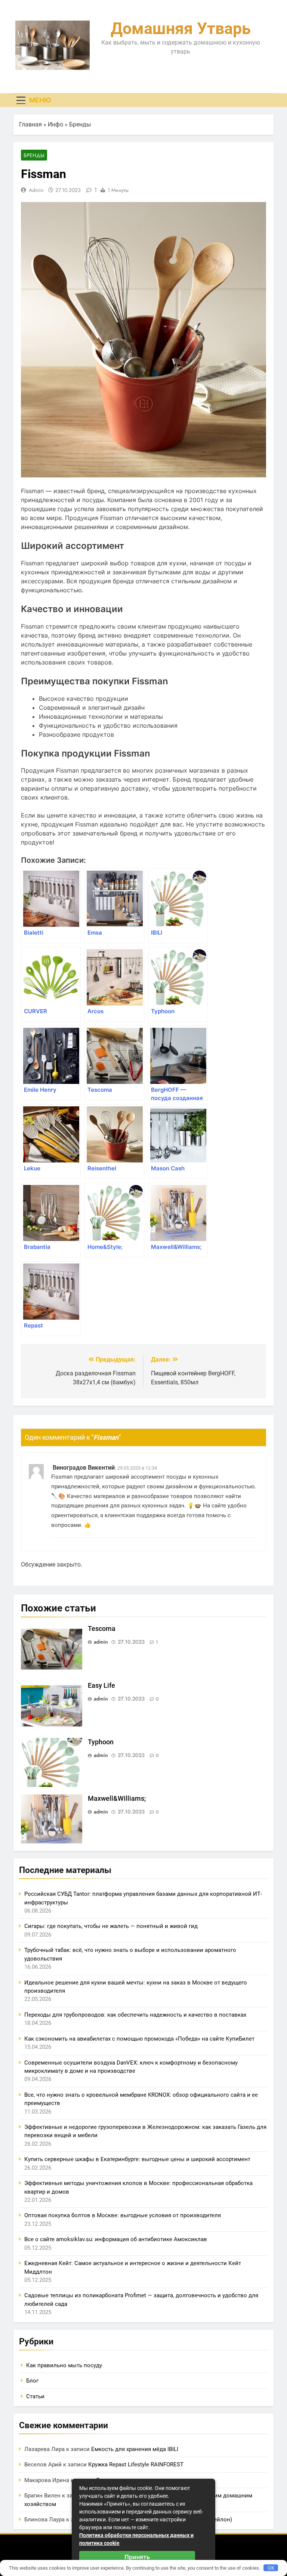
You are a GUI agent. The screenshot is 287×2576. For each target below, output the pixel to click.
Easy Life (101, 1686)
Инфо (55, 124)
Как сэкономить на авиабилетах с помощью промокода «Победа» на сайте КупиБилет (139, 2039)
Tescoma (102, 1629)
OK (271, 2568)
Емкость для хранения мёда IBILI (135, 2449)
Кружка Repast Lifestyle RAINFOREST (136, 2465)
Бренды (80, 124)
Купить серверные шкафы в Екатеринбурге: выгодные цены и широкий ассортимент (137, 2159)
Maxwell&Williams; (117, 1799)
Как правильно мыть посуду (64, 2365)
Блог (32, 2381)
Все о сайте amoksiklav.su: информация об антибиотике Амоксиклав (116, 2239)
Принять (137, 2557)
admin (36, 190)
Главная (30, 124)
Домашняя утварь (181, 28)
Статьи (35, 2396)
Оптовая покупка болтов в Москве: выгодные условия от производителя (123, 2215)
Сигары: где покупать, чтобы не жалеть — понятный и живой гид (111, 1926)
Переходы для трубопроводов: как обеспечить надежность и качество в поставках (135, 2015)
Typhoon (101, 1742)
